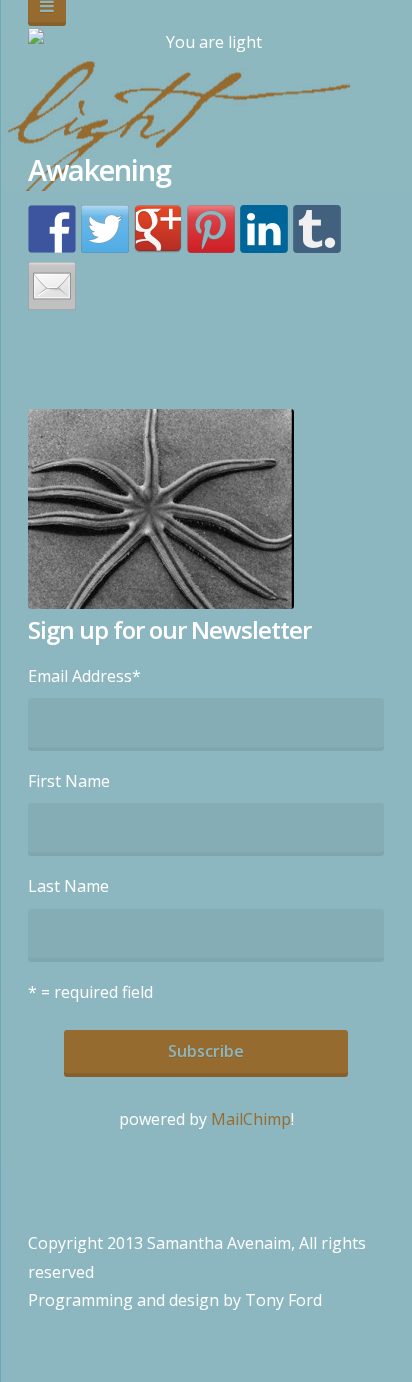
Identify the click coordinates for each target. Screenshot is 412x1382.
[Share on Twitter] (105, 229)
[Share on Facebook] (52, 229)
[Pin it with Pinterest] (211, 229)
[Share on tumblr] (317, 229)
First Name (69, 781)
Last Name (68, 886)
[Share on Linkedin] (264, 229)
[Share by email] (52, 286)
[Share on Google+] (158, 229)
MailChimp (251, 1119)
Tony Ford (283, 1300)
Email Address (84, 676)
